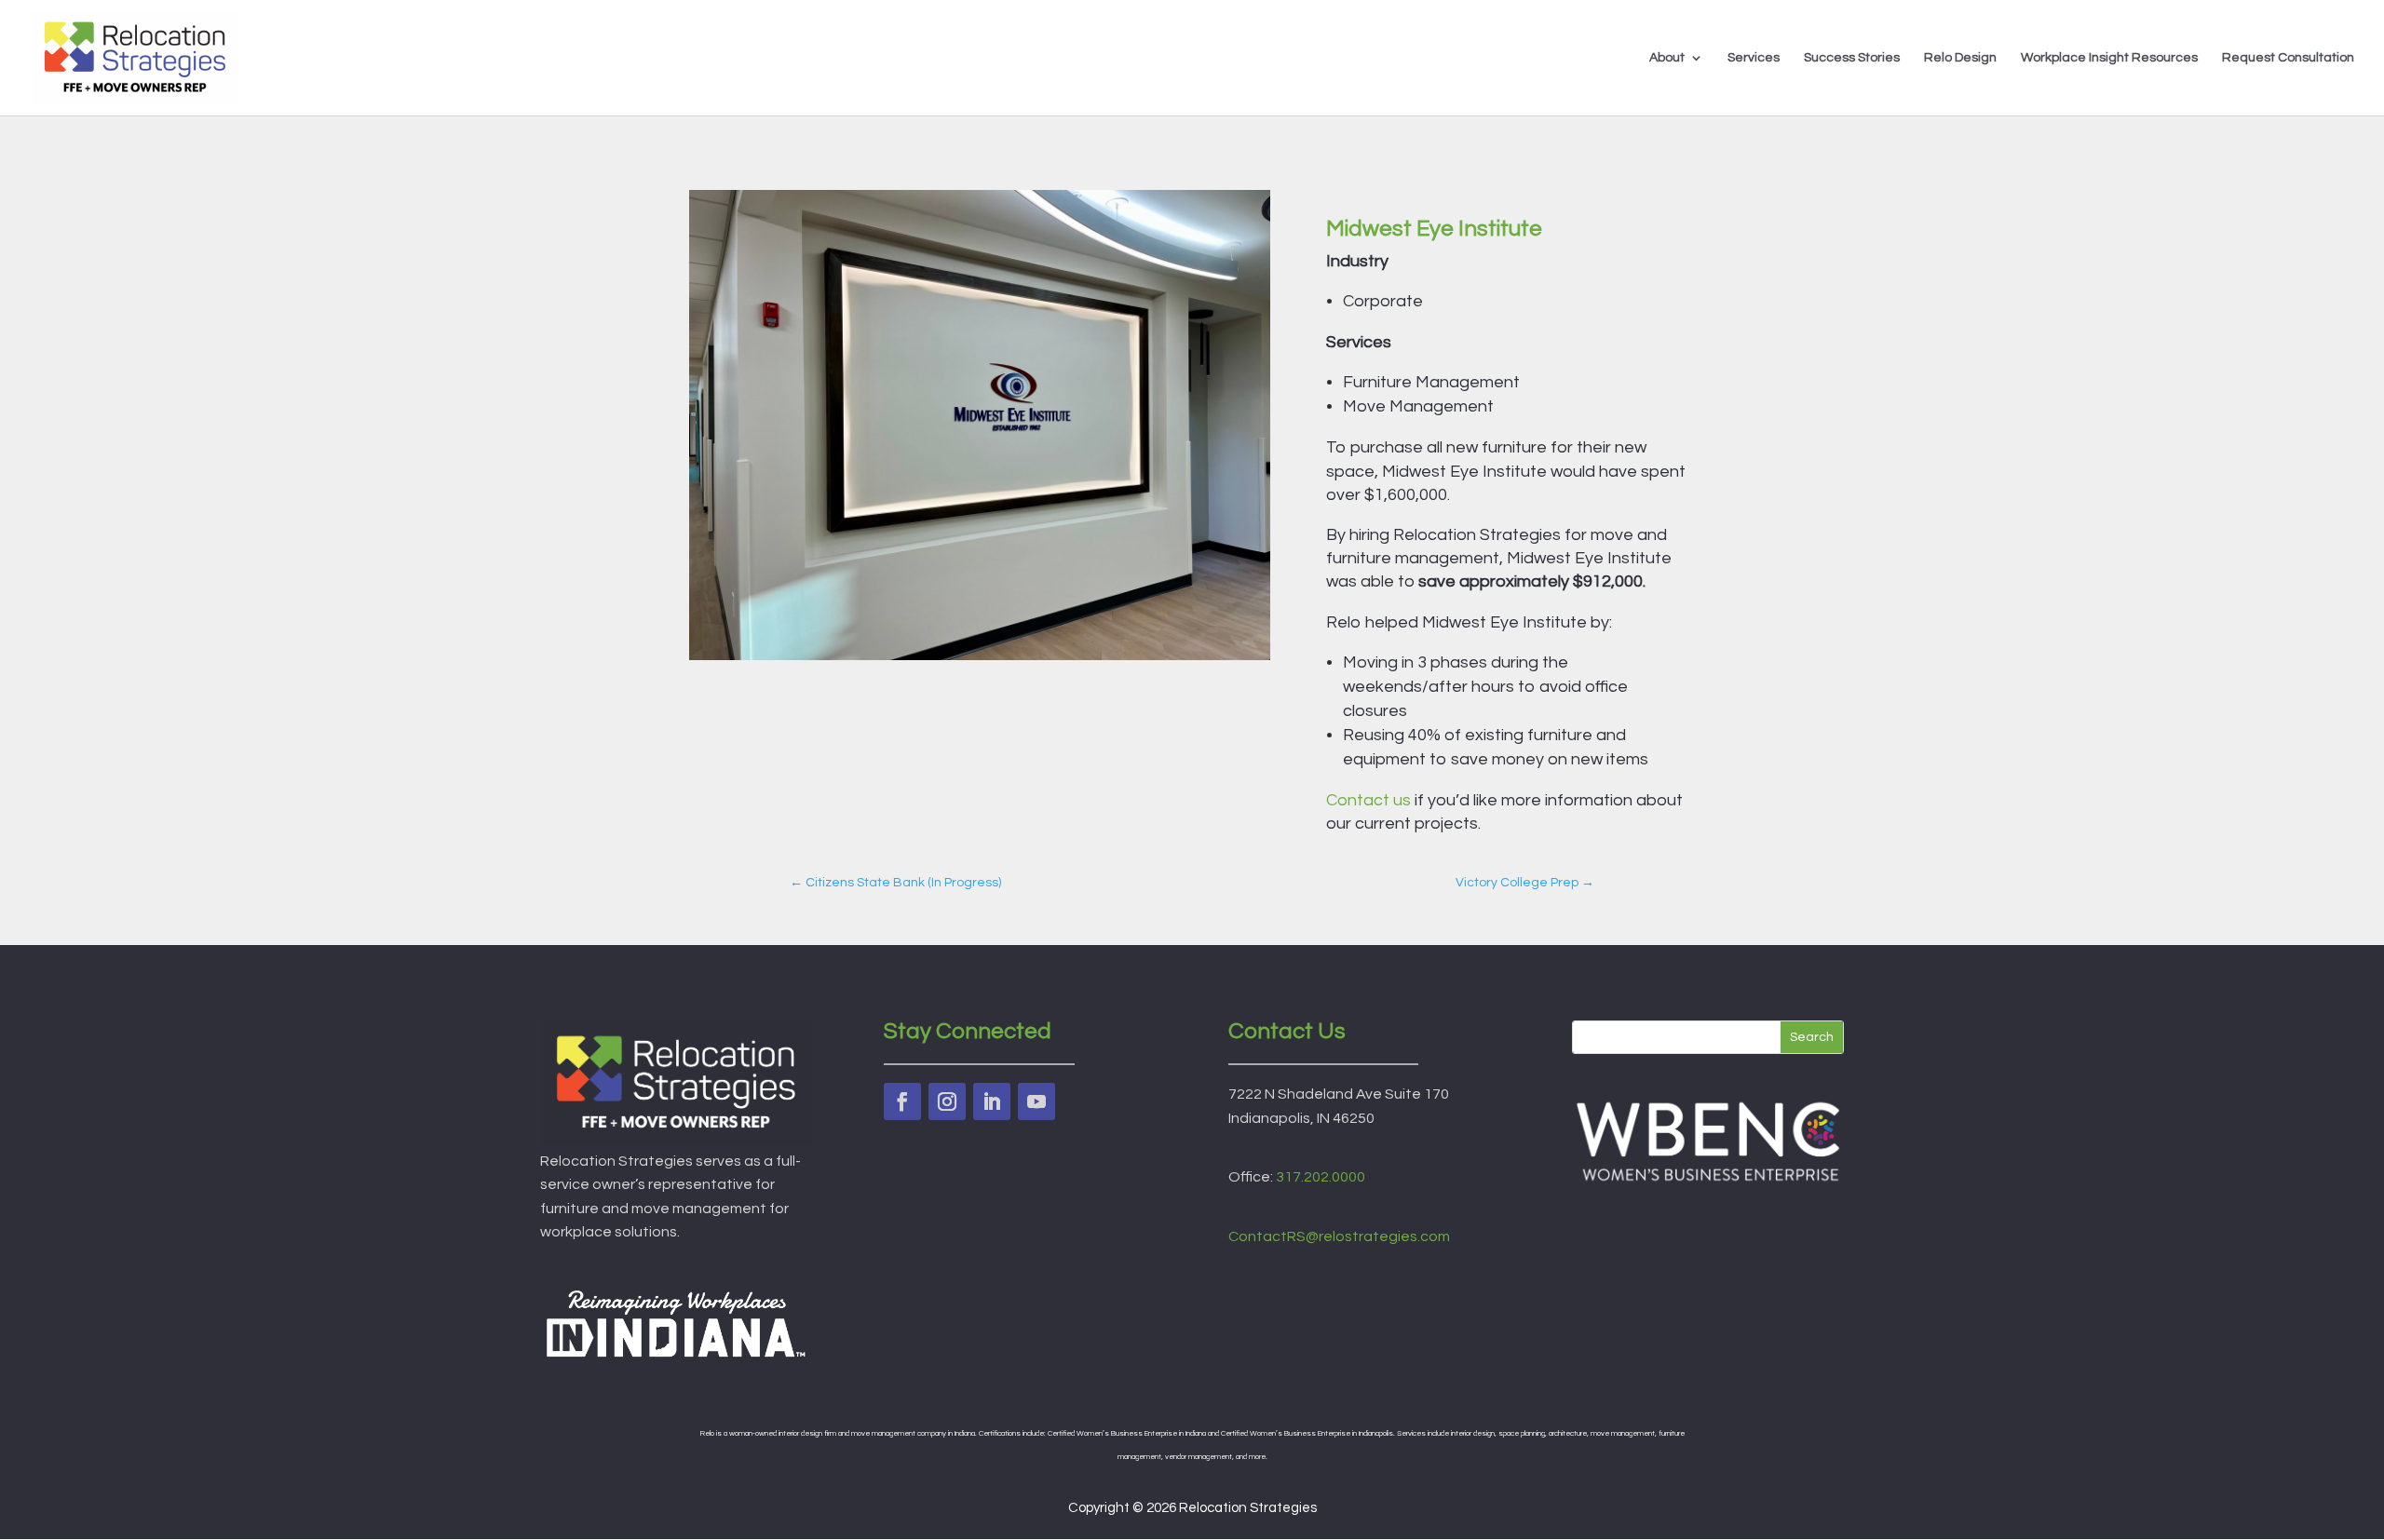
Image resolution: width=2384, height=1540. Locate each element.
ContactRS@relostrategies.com (1339, 1236)
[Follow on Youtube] (1036, 1101)
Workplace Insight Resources (2109, 58)
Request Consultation (2288, 58)
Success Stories (1852, 58)
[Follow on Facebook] (902, 1101)
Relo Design (1960, 58)
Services (1754, 58)
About (1667, 58)
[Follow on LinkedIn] (992, 1101)
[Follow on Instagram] (947, 1101)
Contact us (1368, 800)
